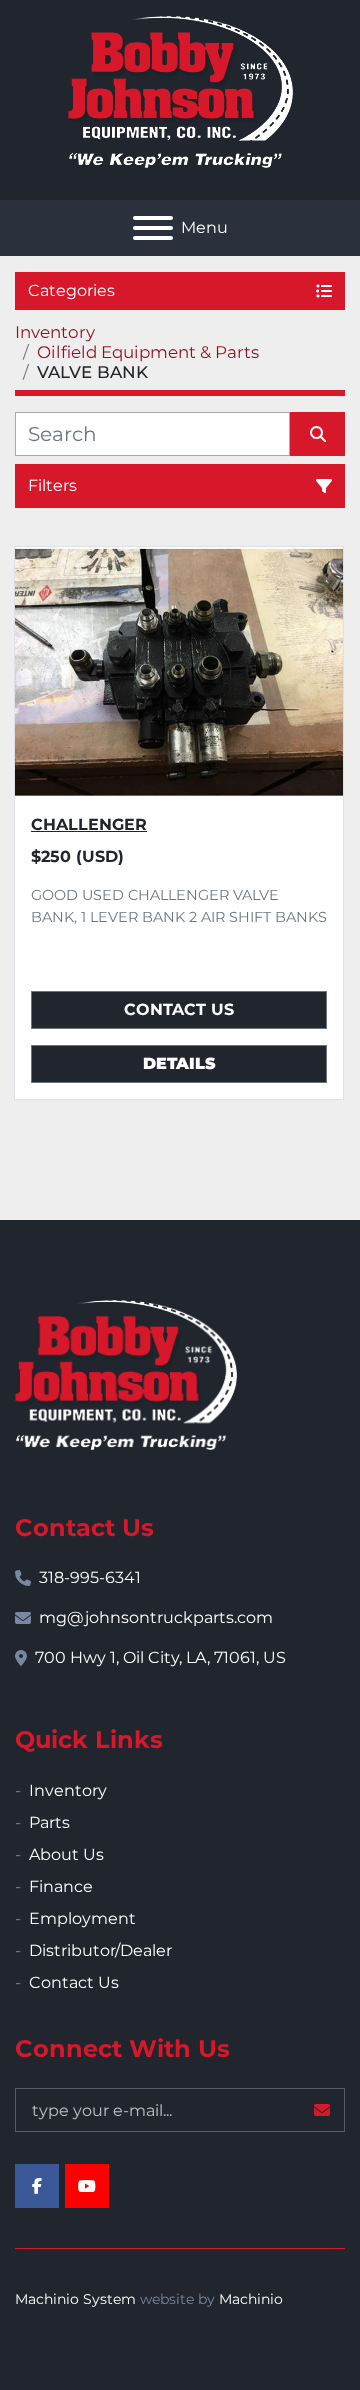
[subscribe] (322, 2110)
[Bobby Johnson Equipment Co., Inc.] (126, 1373)
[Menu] (153, 228)
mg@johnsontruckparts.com (156, 1617)
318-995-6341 (90, 1577)
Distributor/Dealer (100, 1950)
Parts (49, 1822)
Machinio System (75, 2299)
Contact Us (179, 1009)
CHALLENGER (89, 824)
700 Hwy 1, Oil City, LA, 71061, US (160, 1657)
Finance (61, 1886)
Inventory (68, 1790)
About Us (66, 1854)
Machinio (251, 2299)
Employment (82, 1918)
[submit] (317, 434)
